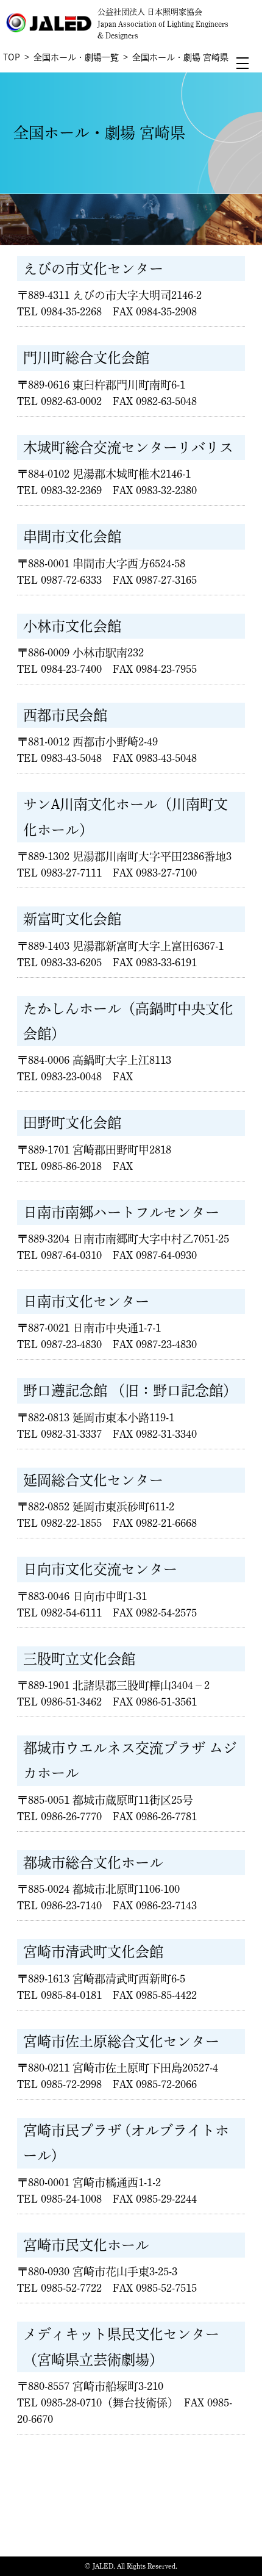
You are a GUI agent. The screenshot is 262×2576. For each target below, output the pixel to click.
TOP (12, 57)
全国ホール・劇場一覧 (76, 57)
